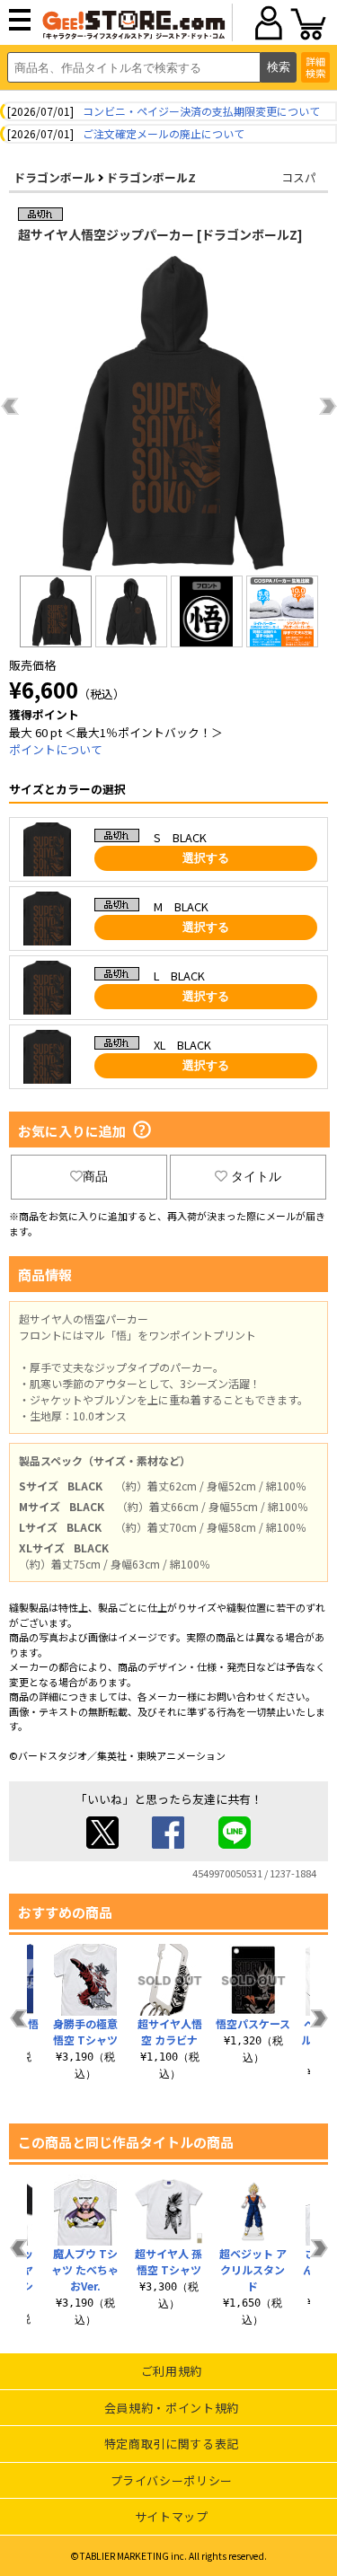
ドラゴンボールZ (151, 177)
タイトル (256, 1176)
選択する (206, 858)
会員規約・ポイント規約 (172, 2408)
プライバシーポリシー (172, 2480)
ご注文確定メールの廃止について (164, 133)
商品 (95, 1176)
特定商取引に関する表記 (172, 2444)
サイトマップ (172, 2516)
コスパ (299, 177)
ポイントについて (56, 749)
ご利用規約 (172, 2371)
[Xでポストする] (102, 1844)
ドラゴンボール (54, 177)
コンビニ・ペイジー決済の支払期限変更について (201, 111)
